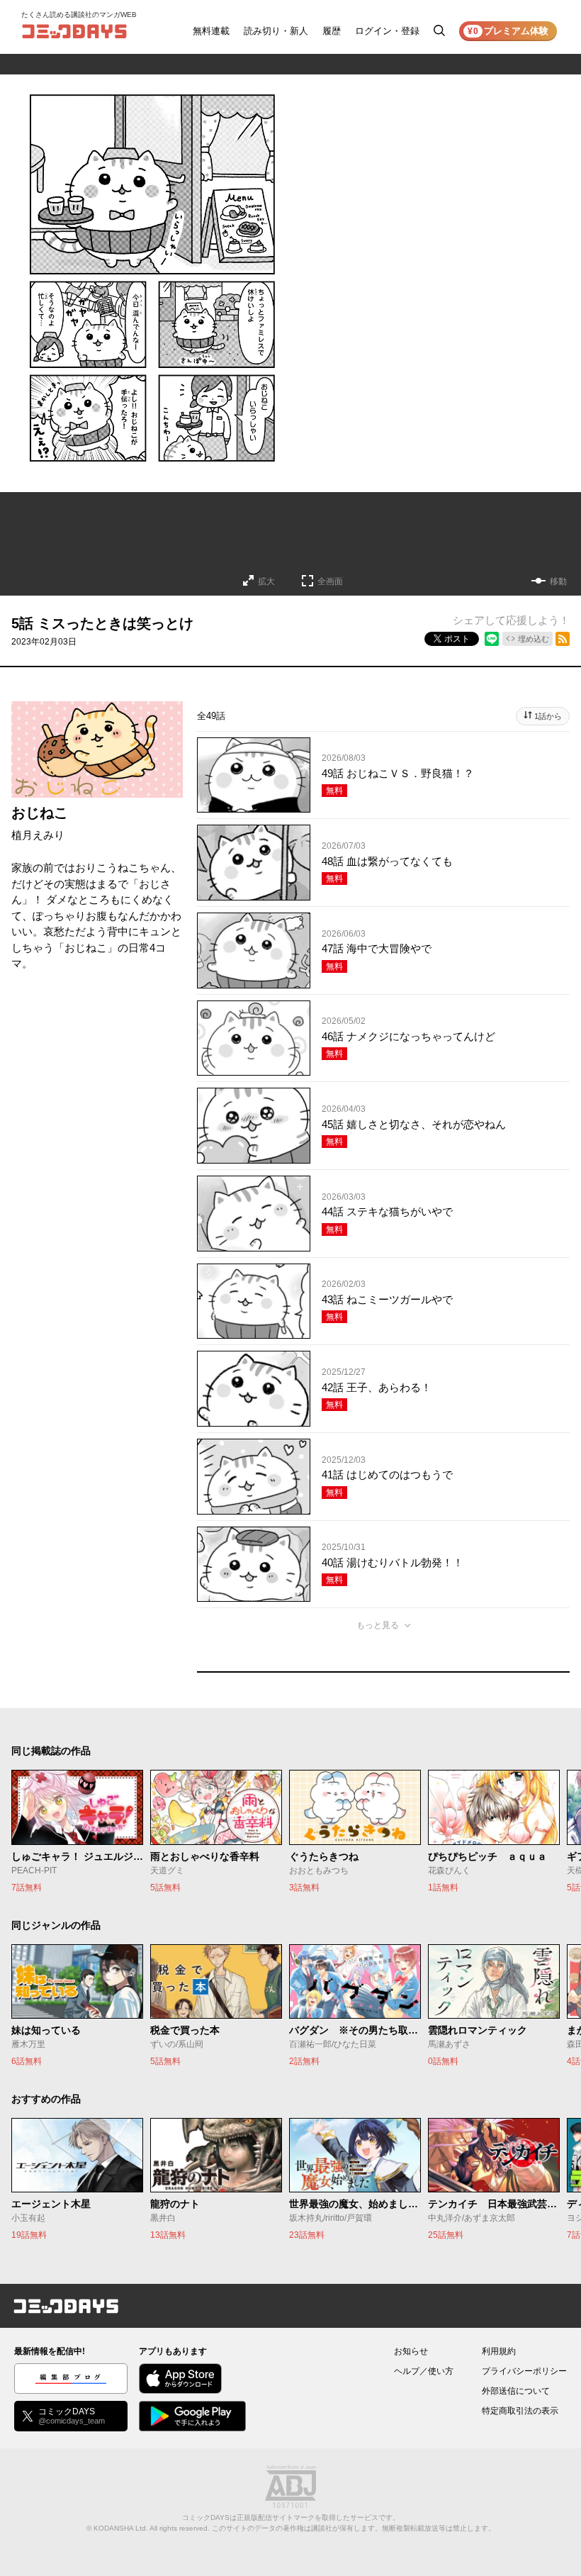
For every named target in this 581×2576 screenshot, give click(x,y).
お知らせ (411, 2351)
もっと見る (378, 1625)
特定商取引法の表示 (520, 2411)
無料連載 (211, 31)
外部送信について (516, 2391)
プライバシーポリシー (524, 2371)
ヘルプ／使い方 (424, 2371)
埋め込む (534, 639)
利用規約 (499, 2351)
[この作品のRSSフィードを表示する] (563, 639)
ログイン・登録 (387, 31)
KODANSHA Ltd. (121, 2528)
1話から (548, 716)
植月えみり (38, 835)
